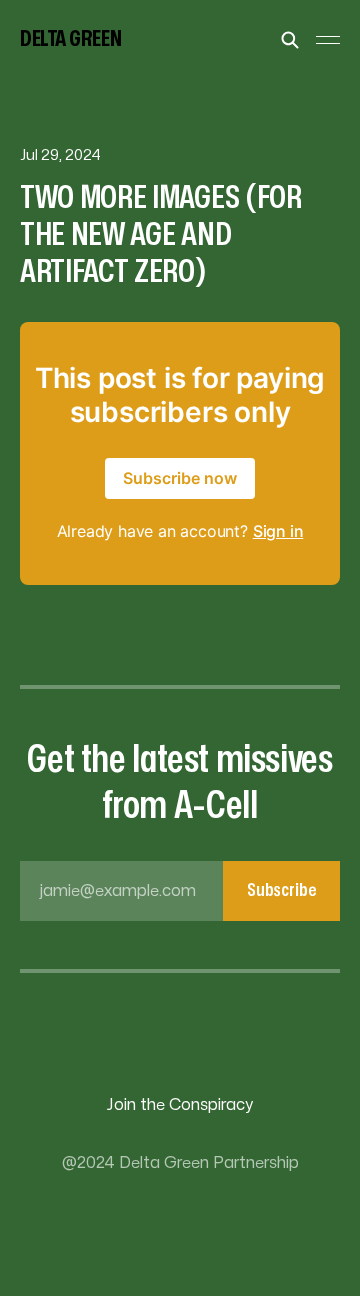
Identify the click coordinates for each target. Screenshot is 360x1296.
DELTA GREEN (70, 39)
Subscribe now (180, 478)
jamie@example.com (178, 890)
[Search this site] (290, 40)
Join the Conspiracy (180, 1105)
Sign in (278, 531)
